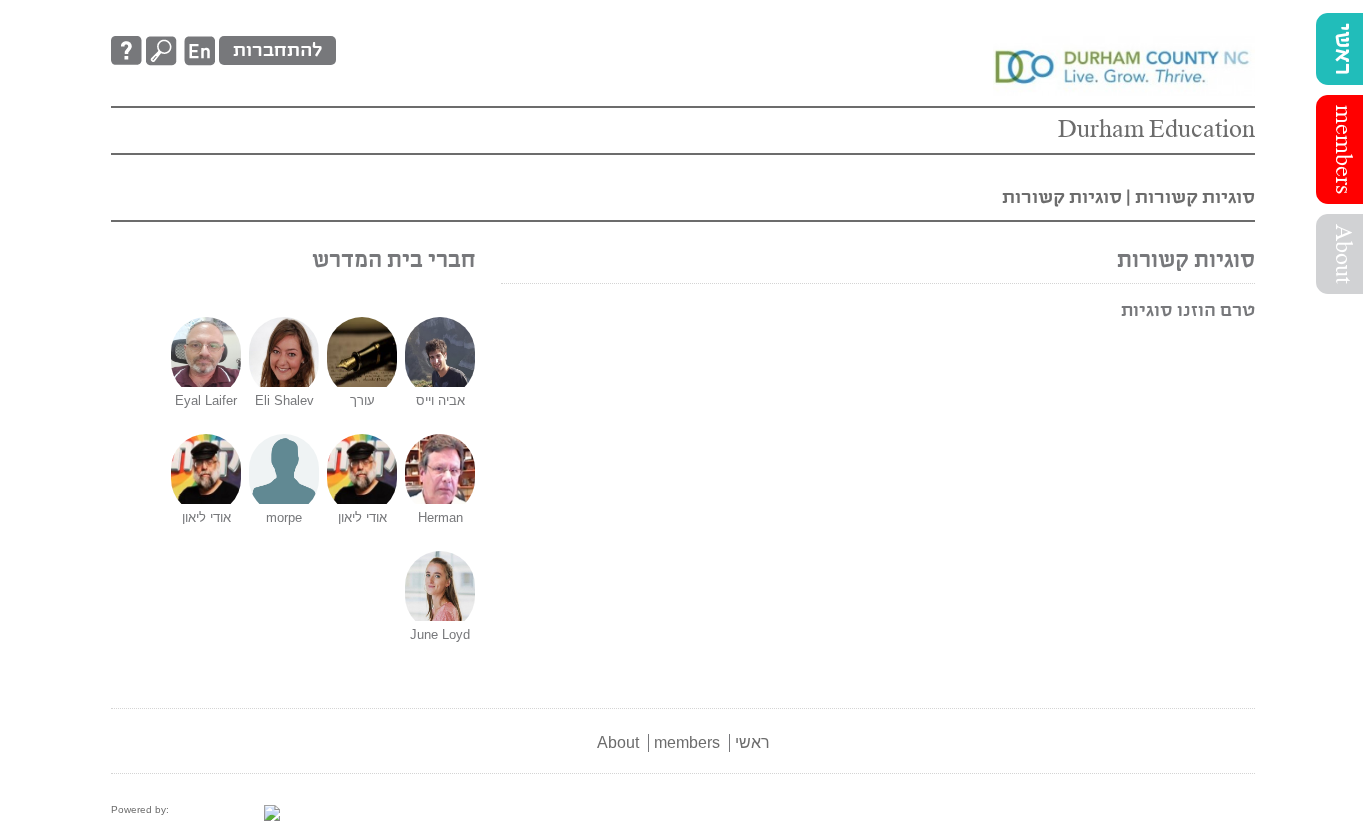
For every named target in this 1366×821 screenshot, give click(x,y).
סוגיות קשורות (1195, 197)
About (1342, 254)
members (1342, 149)
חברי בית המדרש (393, 261)
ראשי (1342, 49)
